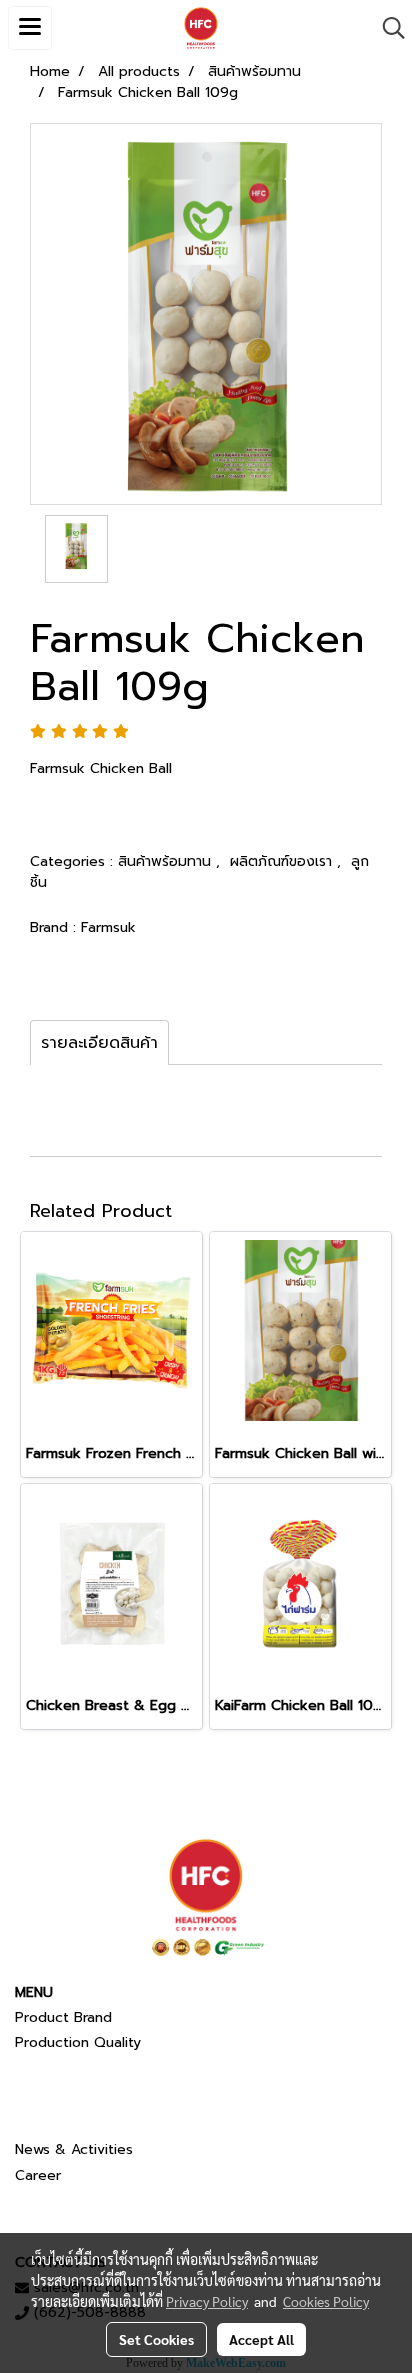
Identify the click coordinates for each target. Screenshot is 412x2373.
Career (38, 2175)
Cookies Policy (326, 2301)
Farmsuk (108, 927)
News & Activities (74, 2149)
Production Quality (78, 2042)
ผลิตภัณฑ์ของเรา (283, 861)
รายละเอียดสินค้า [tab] (99, 1043)
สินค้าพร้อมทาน (167, 861)
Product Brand (63, 2017)
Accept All (261, 2339)
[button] (387, 28)
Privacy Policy (207, 2301)
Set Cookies (156, 2339)
